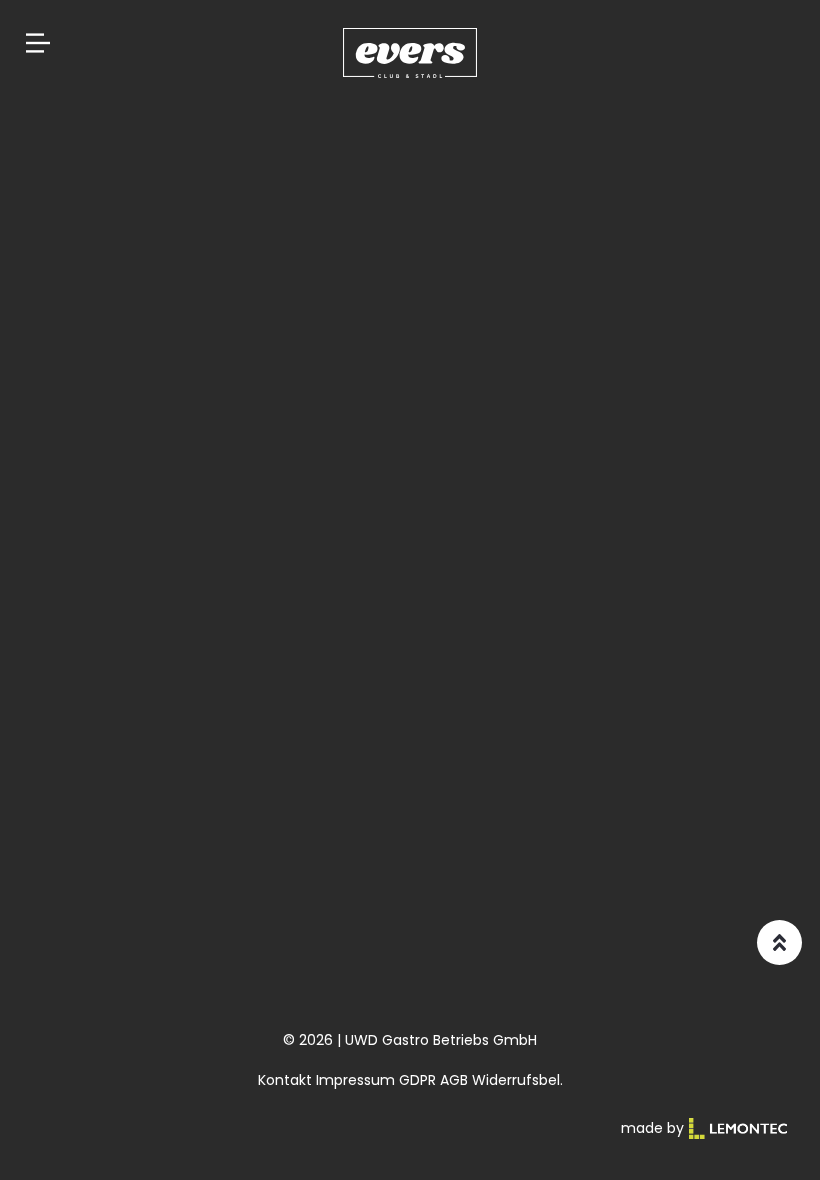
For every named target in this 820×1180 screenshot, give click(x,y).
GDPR (417, 1080)
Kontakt (285, 1080)
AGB (454, 1080)
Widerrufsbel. (517, 1080)
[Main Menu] (38, 43)
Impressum (355, 1080)
